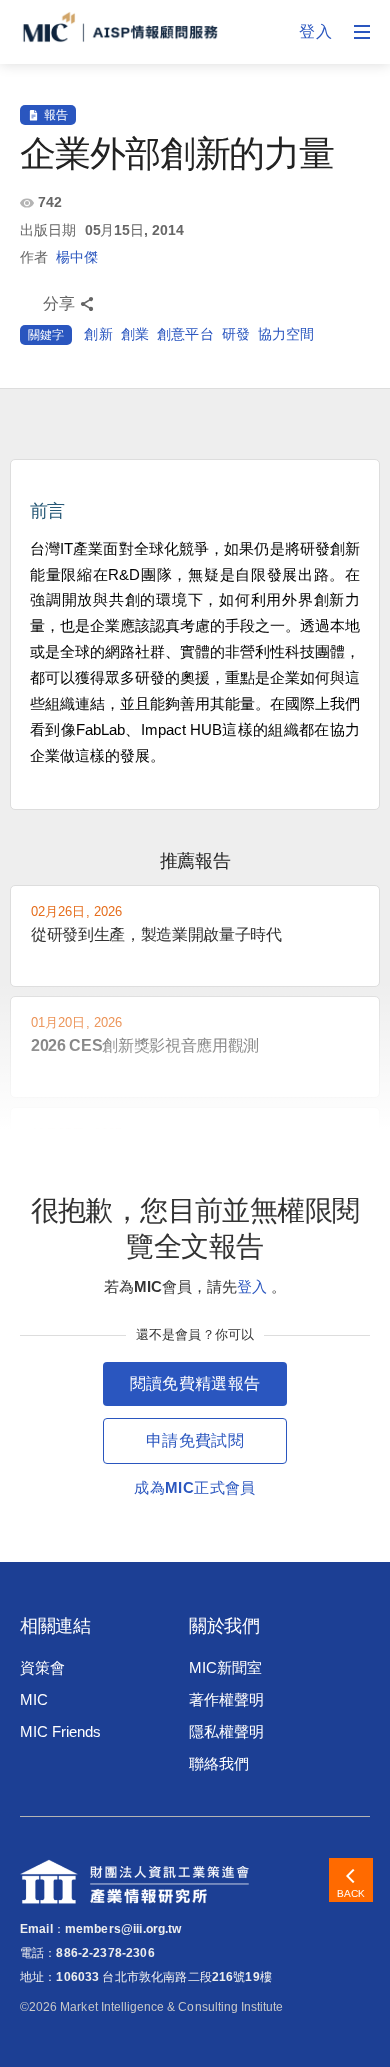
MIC (34, 1699)
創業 (135, 334)
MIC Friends (60, 1731)
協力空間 (286, 334)
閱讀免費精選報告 (195, 1383)
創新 (98, 334)
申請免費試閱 (195, 1440)
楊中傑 (77, 257)
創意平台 (185, 334)
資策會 (42, 1667)
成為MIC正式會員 (194, 1487)
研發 (236, 334)
